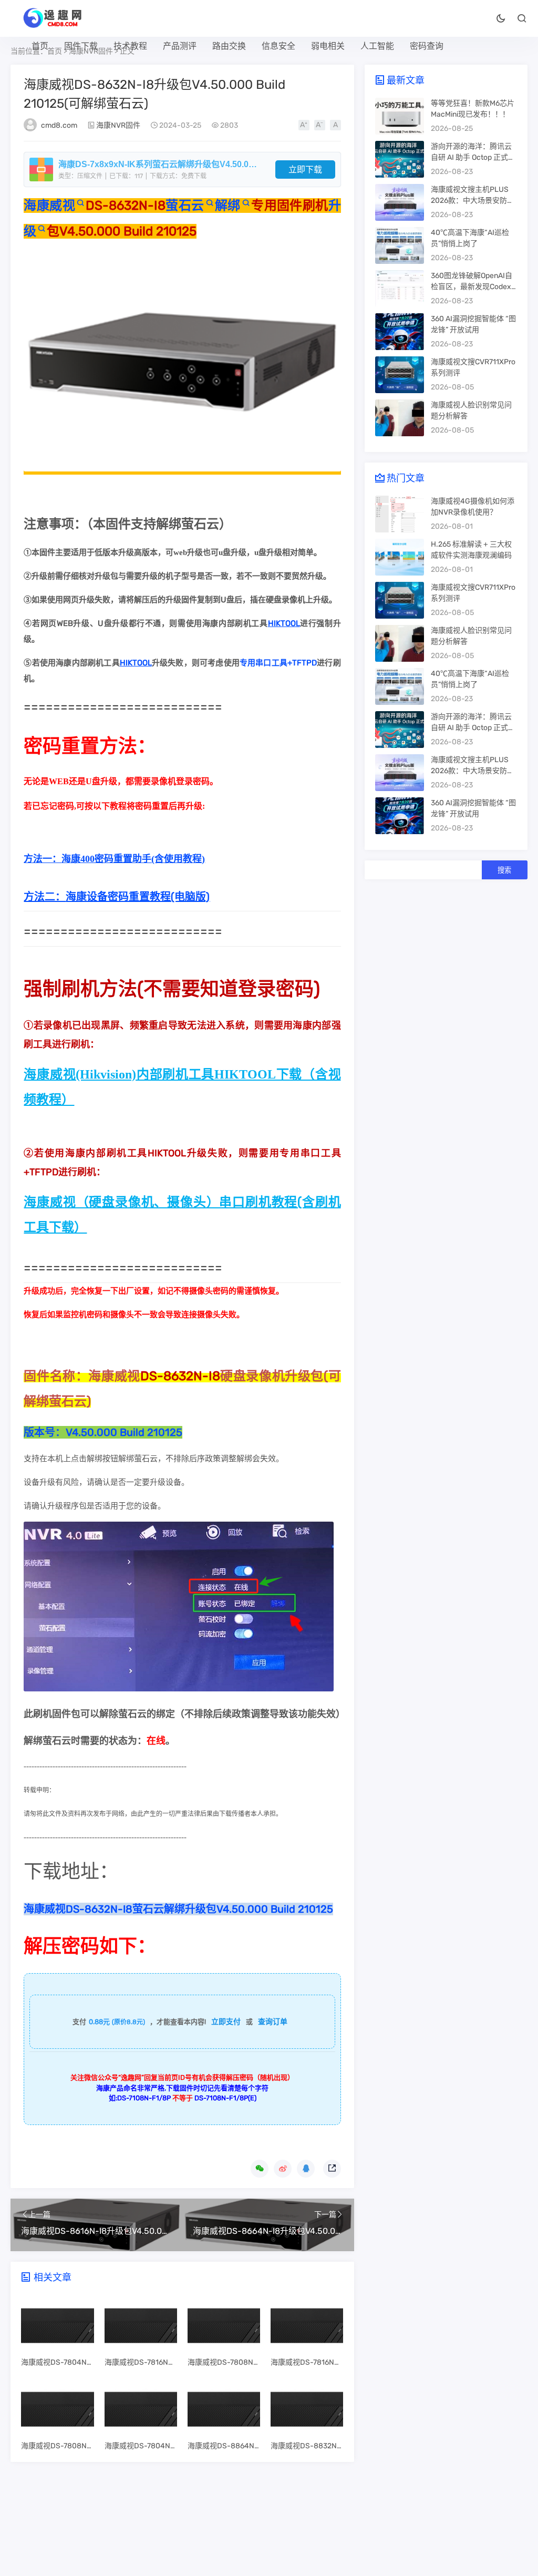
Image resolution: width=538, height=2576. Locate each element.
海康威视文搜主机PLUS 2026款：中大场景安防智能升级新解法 (473, 201)
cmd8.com (59, 125)
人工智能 (377, 46)
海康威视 (49, 206)
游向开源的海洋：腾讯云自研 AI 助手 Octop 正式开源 (473, 157)
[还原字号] (335, 125)
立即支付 (226, 2022)
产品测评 (180, 46)
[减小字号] (320, 125)
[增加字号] (304, 125)
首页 (40, 46)
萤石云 (185, 206)
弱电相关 (328, 46)
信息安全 (278, 46)
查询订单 (273, 2022)
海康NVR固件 (118, 125)
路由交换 (229, 46)
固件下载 (81, 46)
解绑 (228, 206)
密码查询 (427, 46)
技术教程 (130, 46)
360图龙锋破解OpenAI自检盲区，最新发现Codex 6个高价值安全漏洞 (474, 287)
